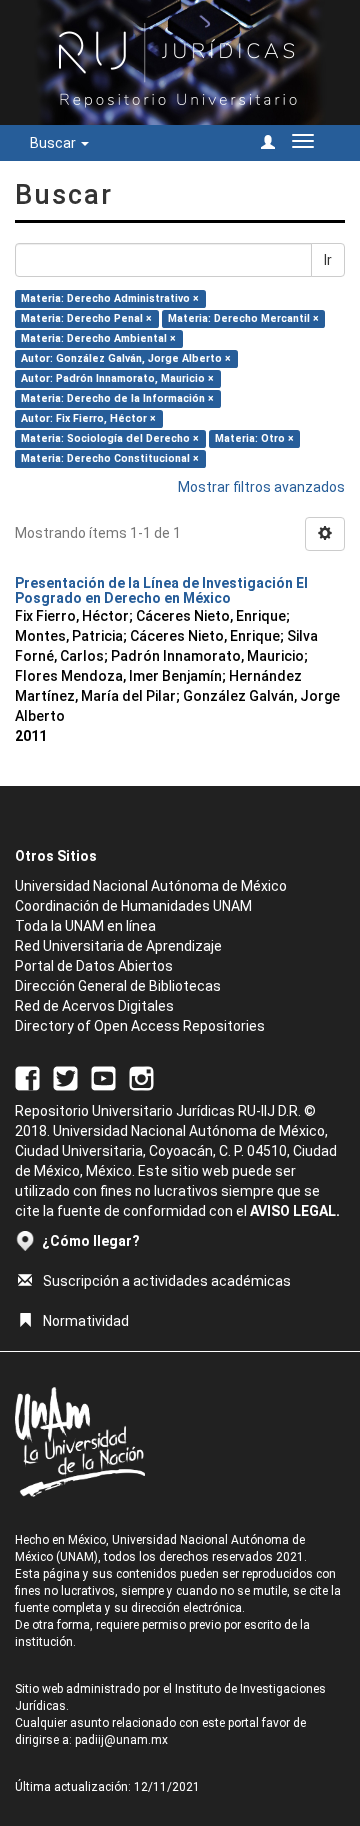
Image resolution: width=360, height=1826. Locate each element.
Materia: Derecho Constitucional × (110, 458)
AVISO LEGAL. (295, 1211)
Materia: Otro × (254, 438)
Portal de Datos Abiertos (94, 966)
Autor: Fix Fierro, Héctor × (88, 418)
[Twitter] (65, 1078)
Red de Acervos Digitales (94, 1006)
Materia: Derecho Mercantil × (243, 318)
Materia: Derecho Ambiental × (98, 338)
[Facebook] (27, 1078)
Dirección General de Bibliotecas (118, 986)
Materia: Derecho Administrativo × (110, 298)
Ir (328, 260)
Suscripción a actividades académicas (167, 1281)
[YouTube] (103, 1078)
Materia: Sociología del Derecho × (110, 438)
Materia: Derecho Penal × (86, 318)
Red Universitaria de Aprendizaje (118, 946)
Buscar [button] (54, 143)
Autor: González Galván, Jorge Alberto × (126, 358)
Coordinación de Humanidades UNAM (133, 906)
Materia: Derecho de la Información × (117, 398)
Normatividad (86, 1321)
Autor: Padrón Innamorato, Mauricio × (117, 378)
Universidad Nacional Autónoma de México (151, 886)
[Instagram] (141, 1078)
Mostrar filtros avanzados (261, 487)
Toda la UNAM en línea (85, 926)
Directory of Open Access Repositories (140, 1026)
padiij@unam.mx (121, 1740)
